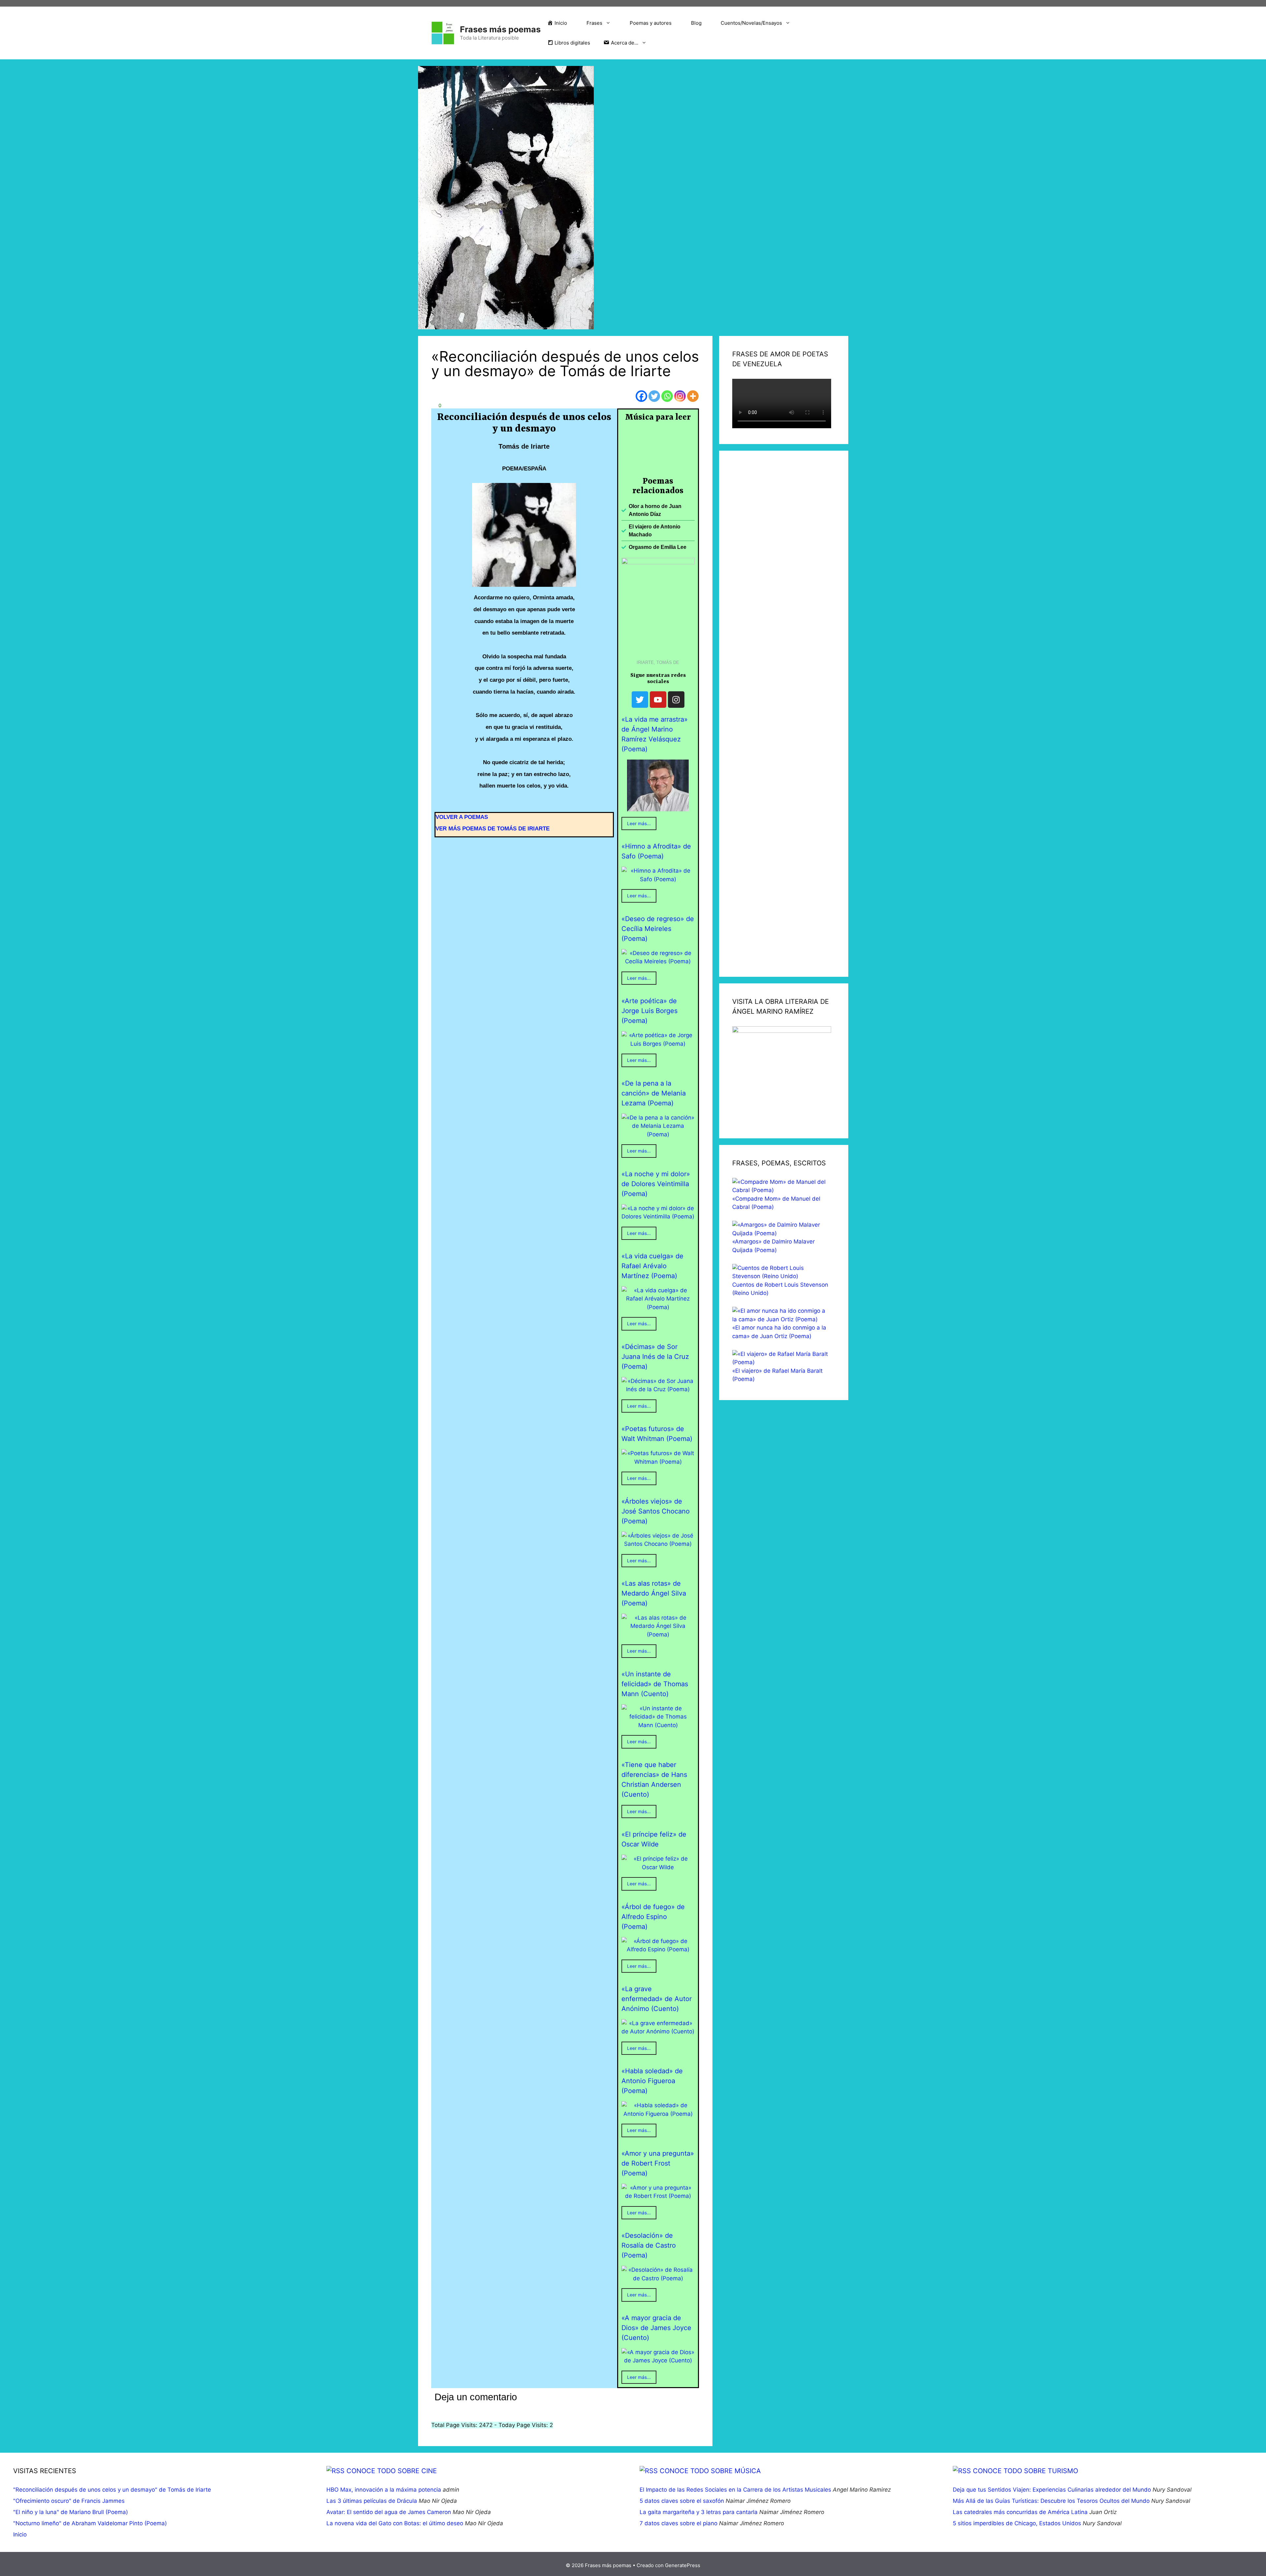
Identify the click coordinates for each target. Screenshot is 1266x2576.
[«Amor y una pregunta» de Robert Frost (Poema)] (658, 2196)
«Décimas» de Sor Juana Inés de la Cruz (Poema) (655, 1357)
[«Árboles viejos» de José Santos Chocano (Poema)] (658, 1544)
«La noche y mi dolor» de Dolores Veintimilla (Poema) (656, 1184)
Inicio (20, 2534)
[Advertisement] (784, 714)
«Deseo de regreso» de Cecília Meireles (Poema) (658, 929)
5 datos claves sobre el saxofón (682, 2501)
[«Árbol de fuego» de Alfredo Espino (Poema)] (658, 1949)
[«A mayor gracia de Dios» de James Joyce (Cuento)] (658, 2360)
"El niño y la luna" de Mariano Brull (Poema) (71, 2512)
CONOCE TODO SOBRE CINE (392, 2471)
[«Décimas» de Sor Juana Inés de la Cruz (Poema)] (658, 1389)
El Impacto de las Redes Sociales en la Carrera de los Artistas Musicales (735, 2490)
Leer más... (639, 824)
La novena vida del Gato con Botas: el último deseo (395, 2523)
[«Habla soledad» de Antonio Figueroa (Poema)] (658, 2114)
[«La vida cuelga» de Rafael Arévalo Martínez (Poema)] (658, 1307)
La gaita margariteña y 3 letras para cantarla (699, 2512)
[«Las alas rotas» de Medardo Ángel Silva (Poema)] (658, 1634)
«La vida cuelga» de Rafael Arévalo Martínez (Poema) (652, 1266)
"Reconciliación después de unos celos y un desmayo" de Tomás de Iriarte (112, 2490)
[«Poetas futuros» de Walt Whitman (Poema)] (658, 1462)
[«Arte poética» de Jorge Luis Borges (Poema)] (658, 1044)
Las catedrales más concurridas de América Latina (1020, 2512)
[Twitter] (654, 396)
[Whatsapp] (667, 396)
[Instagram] (680, 396)
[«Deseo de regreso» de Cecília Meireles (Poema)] (658, 961)
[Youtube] (658, 700)
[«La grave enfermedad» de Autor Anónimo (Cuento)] (658, 2031)
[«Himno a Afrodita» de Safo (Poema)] (658, 879)
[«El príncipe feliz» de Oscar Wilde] (658, 1867)
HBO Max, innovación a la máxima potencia (384, 2490)
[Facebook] (641, 396)
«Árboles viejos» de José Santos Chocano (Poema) (656, 1511)
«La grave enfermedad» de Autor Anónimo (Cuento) (657, 1999)
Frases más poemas (500, 29)
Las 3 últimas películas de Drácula (372, 2501)
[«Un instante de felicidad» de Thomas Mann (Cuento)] (658, 1725)
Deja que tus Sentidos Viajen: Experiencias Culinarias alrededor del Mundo (1052, 2490)
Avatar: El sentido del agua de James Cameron (389, 2512)
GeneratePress (683, 2565)
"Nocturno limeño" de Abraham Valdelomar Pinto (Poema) (90, 2523)
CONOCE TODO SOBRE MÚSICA (710, 2471)
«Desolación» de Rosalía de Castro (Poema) (649, 2245)
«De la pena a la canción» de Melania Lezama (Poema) (654, 1093)
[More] (693, 396)
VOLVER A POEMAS (462, 817)
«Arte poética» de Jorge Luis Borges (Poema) (649, 1011)
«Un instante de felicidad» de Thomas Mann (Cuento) (655, 1684)
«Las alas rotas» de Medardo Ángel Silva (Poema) (654, 1593)
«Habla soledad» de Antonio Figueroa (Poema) (652, 2081)
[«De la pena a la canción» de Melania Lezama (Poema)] (658, 1134)
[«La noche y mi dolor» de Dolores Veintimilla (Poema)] (658, 1216)
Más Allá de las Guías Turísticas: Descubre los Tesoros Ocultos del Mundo (1051, 2501)
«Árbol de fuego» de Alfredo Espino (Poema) (653, 1917)
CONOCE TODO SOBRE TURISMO (1025, 2471)
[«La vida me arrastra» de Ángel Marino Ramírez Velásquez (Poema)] (658, 807)
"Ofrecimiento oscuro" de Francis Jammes (69, 2501)
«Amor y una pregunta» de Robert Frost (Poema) (658, 2163)
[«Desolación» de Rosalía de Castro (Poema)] (658, 2278)
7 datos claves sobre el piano (678, 2523)
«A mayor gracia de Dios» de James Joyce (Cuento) (656, 2328)
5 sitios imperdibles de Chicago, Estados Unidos (1017, 2523)
